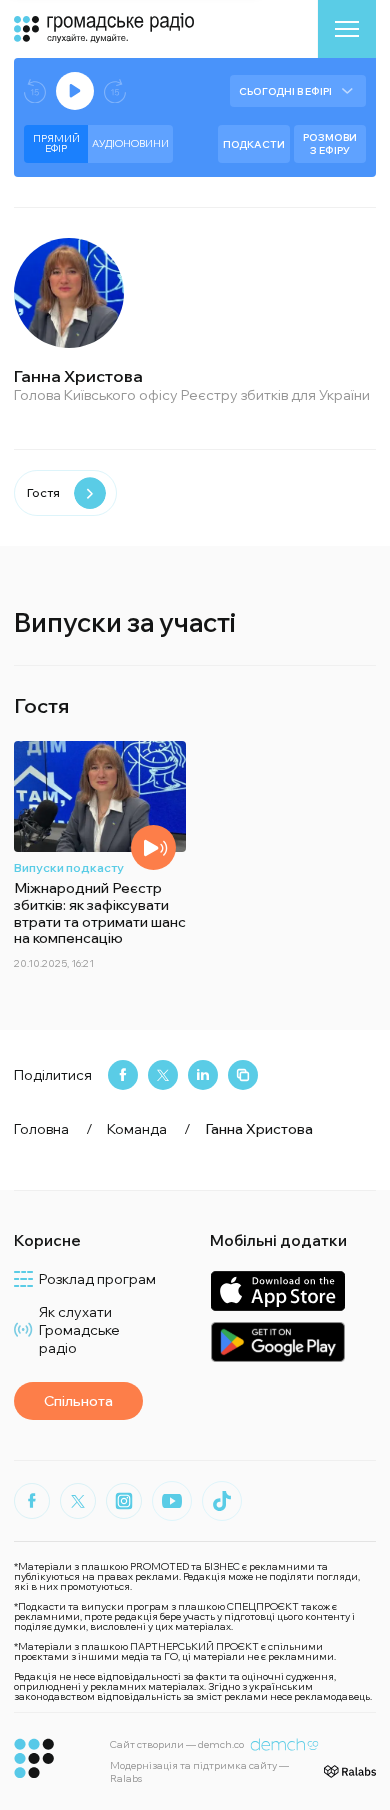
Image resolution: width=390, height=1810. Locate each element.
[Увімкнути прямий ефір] (75, 91)
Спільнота (78, 1401)
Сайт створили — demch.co (177, 1744)
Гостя (43, 492)
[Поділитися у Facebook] (123, 1075)
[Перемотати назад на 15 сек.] (35, 91)
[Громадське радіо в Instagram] (124, 1501)
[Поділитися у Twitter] (163, 1075)
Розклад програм (97, 1279)
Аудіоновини (130, 143)
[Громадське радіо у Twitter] (78, 1501)
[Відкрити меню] (347, 29)
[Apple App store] (277, 1290)
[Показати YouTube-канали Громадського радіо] (172, 1501)
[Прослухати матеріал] (153, 847)
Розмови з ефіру (330, 144)
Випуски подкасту (69, 867)
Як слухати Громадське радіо (79, 1330)
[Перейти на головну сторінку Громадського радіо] (34, 1758)
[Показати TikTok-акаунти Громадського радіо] (222, 1501)
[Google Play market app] (277, 1341)
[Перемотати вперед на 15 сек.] (115, 91)
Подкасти (254, 144)
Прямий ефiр (56, 143)
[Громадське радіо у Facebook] (32, 1501)
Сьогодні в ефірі (285, 91)
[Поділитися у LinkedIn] (203, 1075)
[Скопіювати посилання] (243, 1075)
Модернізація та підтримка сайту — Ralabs (199, 1772)
